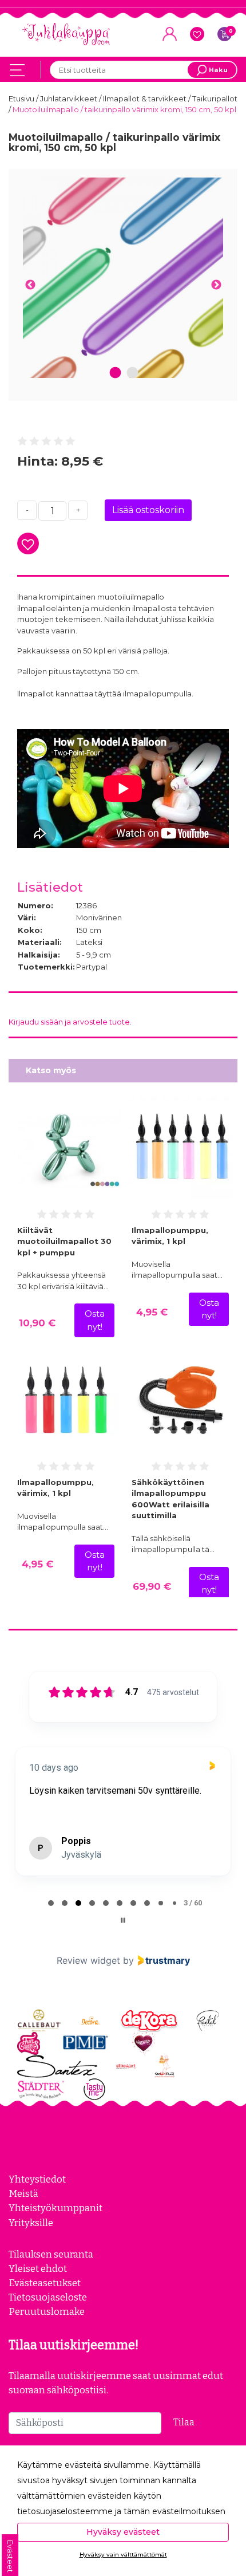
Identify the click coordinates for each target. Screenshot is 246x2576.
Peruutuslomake (47, 2311)
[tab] (51, 1903)
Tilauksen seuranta (51, 2254)
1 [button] (116, 373)
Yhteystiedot (37, 2179)
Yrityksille (31, 2223)
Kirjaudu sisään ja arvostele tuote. (70, 1022)
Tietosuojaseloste (48, 2297)
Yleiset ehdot (38, 2268)
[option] (123, 278)
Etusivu (22, 99)
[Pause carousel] (123, 1920)
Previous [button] (30, 285)
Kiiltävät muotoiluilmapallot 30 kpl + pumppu (64, 1241)
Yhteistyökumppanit (55, 2208)
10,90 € (37, 1323)
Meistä (23, 2193)
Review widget (88, 1960)
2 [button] (132, 373)
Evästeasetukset (45, 2283)
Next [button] (216, 285)
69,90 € (152, 1586)
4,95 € (152, 1312)
